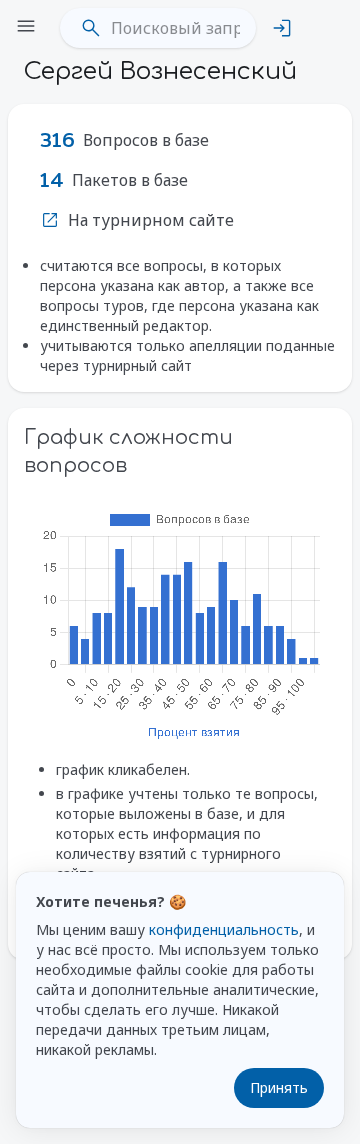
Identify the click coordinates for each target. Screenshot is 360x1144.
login (282, 28)
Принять (279, 1087)
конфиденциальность (224, 929)
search (91, 28)
